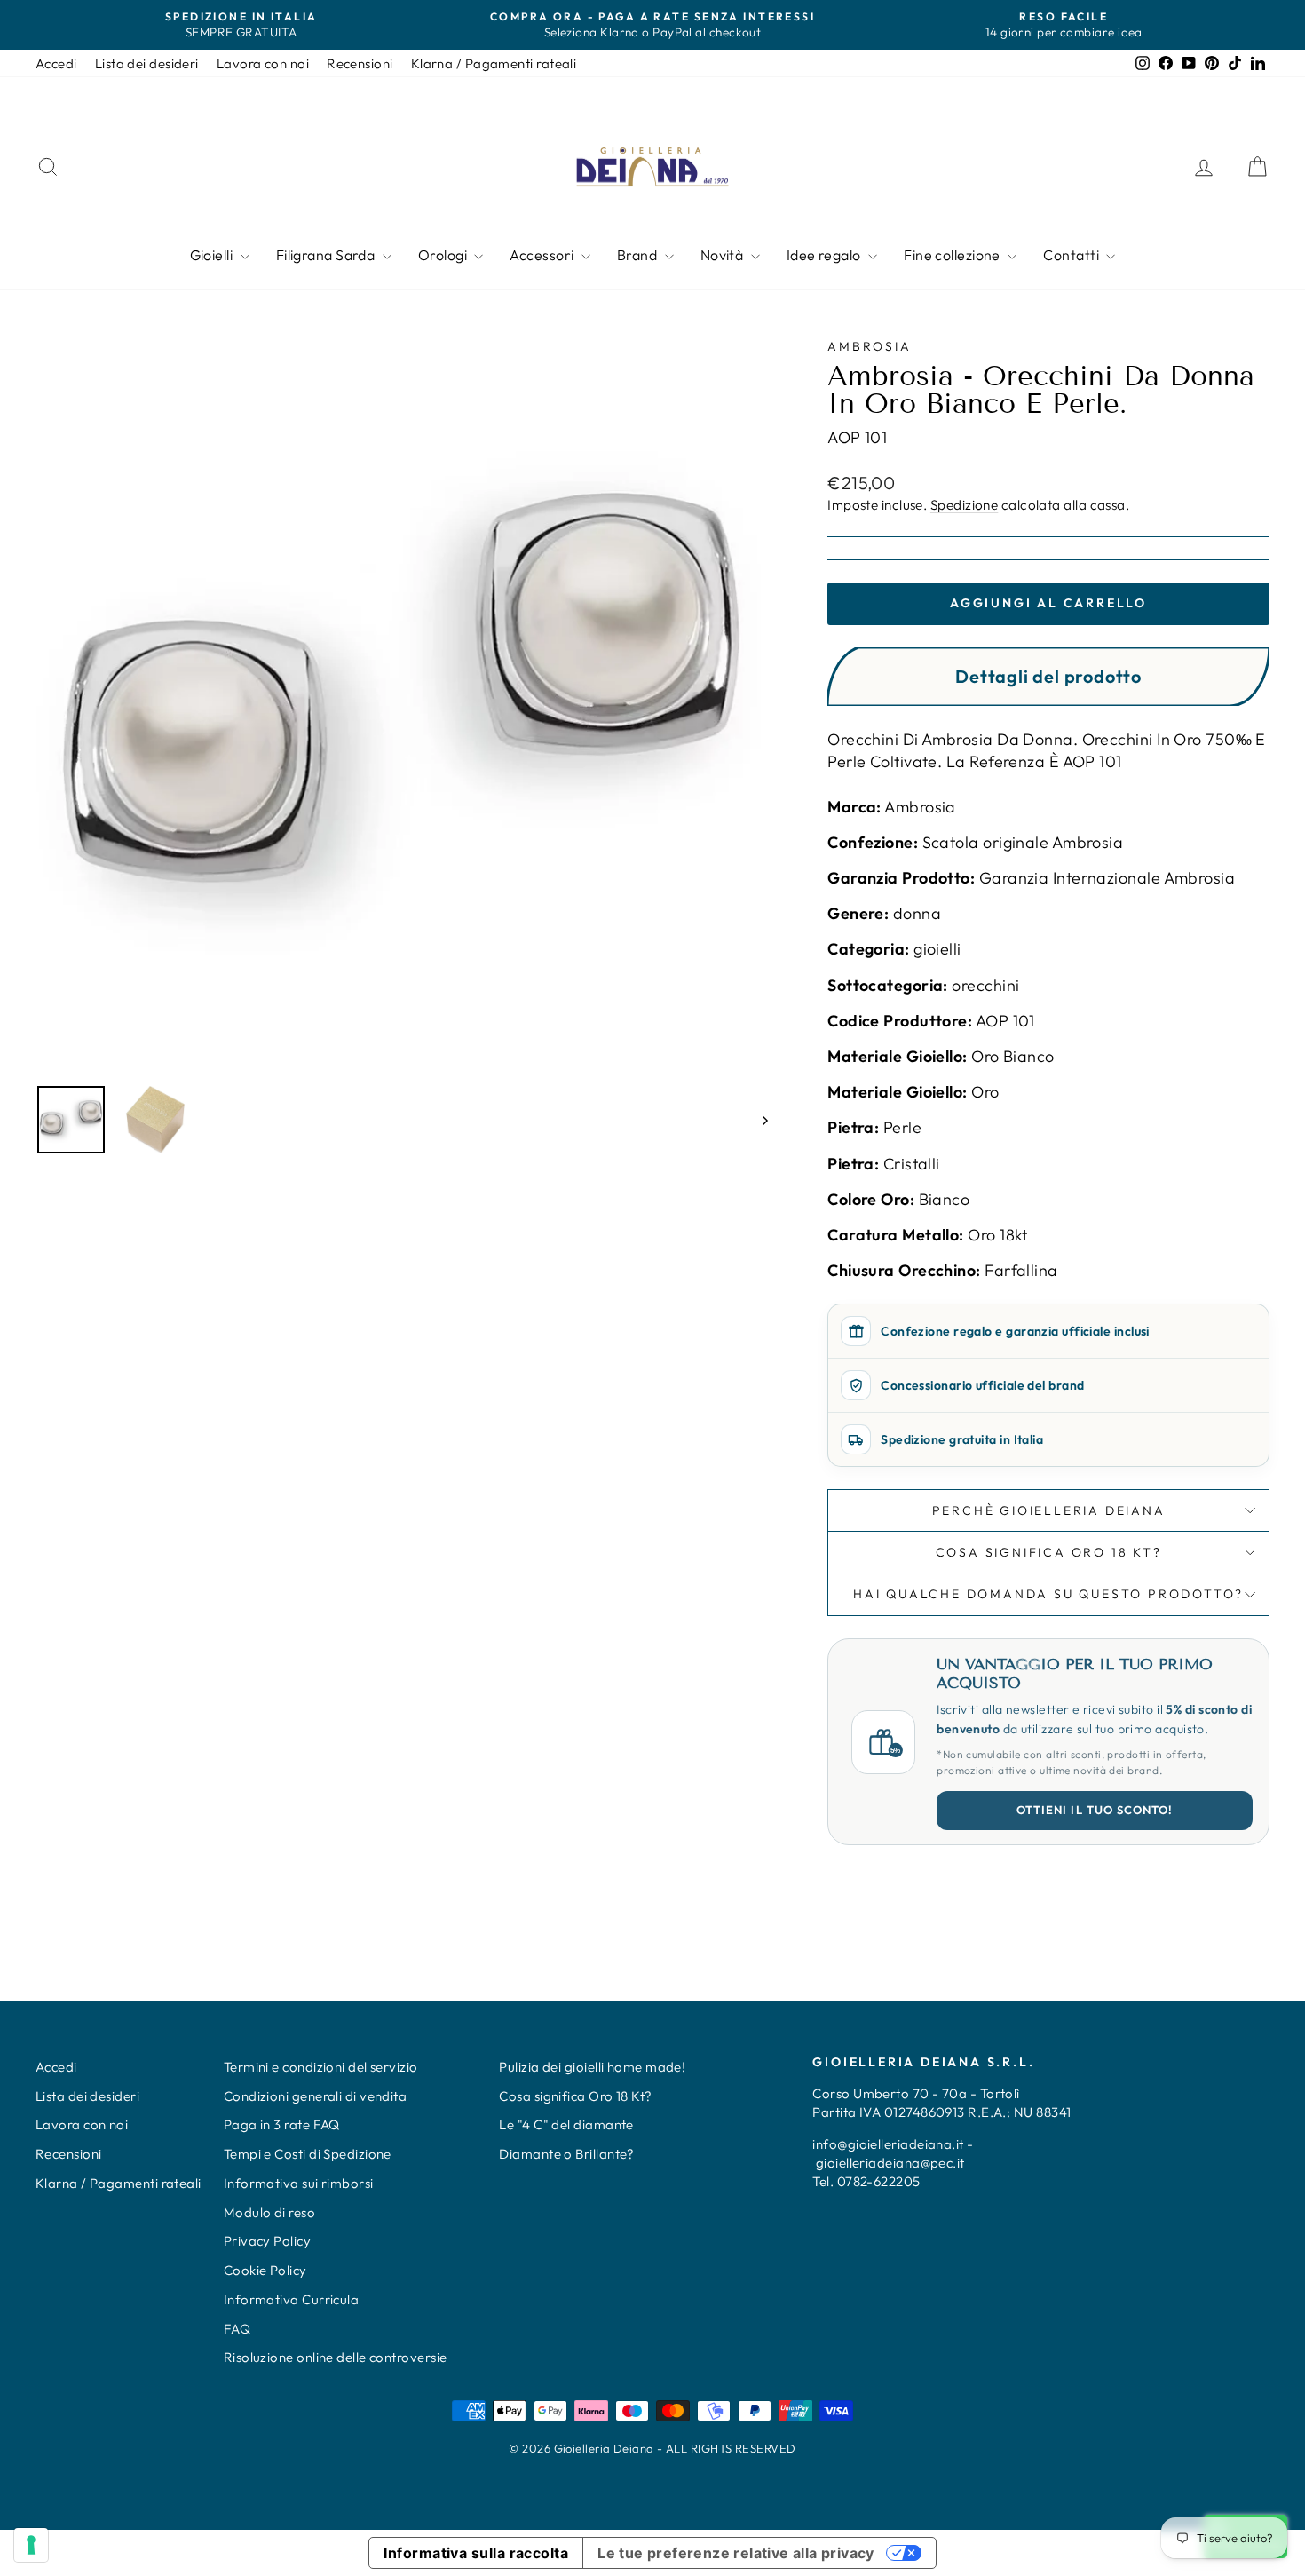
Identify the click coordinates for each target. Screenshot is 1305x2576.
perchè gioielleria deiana (1049, 1510)
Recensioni (360, 63)
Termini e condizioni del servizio (321, 2067)
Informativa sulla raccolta (476, 2553)
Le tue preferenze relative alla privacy (736, 2553)
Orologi (444, 255)
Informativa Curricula (291, 2299)
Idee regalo (825, 255)
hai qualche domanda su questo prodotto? (1048, 1594)
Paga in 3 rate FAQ (282, 2124)
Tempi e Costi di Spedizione (308, 2154)
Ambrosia (869, 346)
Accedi (56, 63)
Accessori (543, 255)
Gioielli (213, 255)
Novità (724, 255)
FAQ (237, 2329)
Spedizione (965, 505)
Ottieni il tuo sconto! (1095, 1810)
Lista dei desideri (147, 63)
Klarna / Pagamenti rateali (494, 63)
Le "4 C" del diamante (566, 2124)
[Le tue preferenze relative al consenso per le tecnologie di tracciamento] (31, 2545)
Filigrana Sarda (327, 255)
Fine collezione (953, 255)
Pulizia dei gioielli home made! (592, 2067)
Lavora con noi (263, 63)
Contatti (1072, 255)
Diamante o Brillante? (566, 2154)
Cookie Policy (265, 2270)
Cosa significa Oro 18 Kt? (575, 2096)
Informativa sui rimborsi (299, 2183)
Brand (639, 255)
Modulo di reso (269, 2212)
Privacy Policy (267, 2241)
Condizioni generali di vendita (316, 2096)
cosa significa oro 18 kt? (1049, 1552)
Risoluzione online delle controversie (336, 2357)
